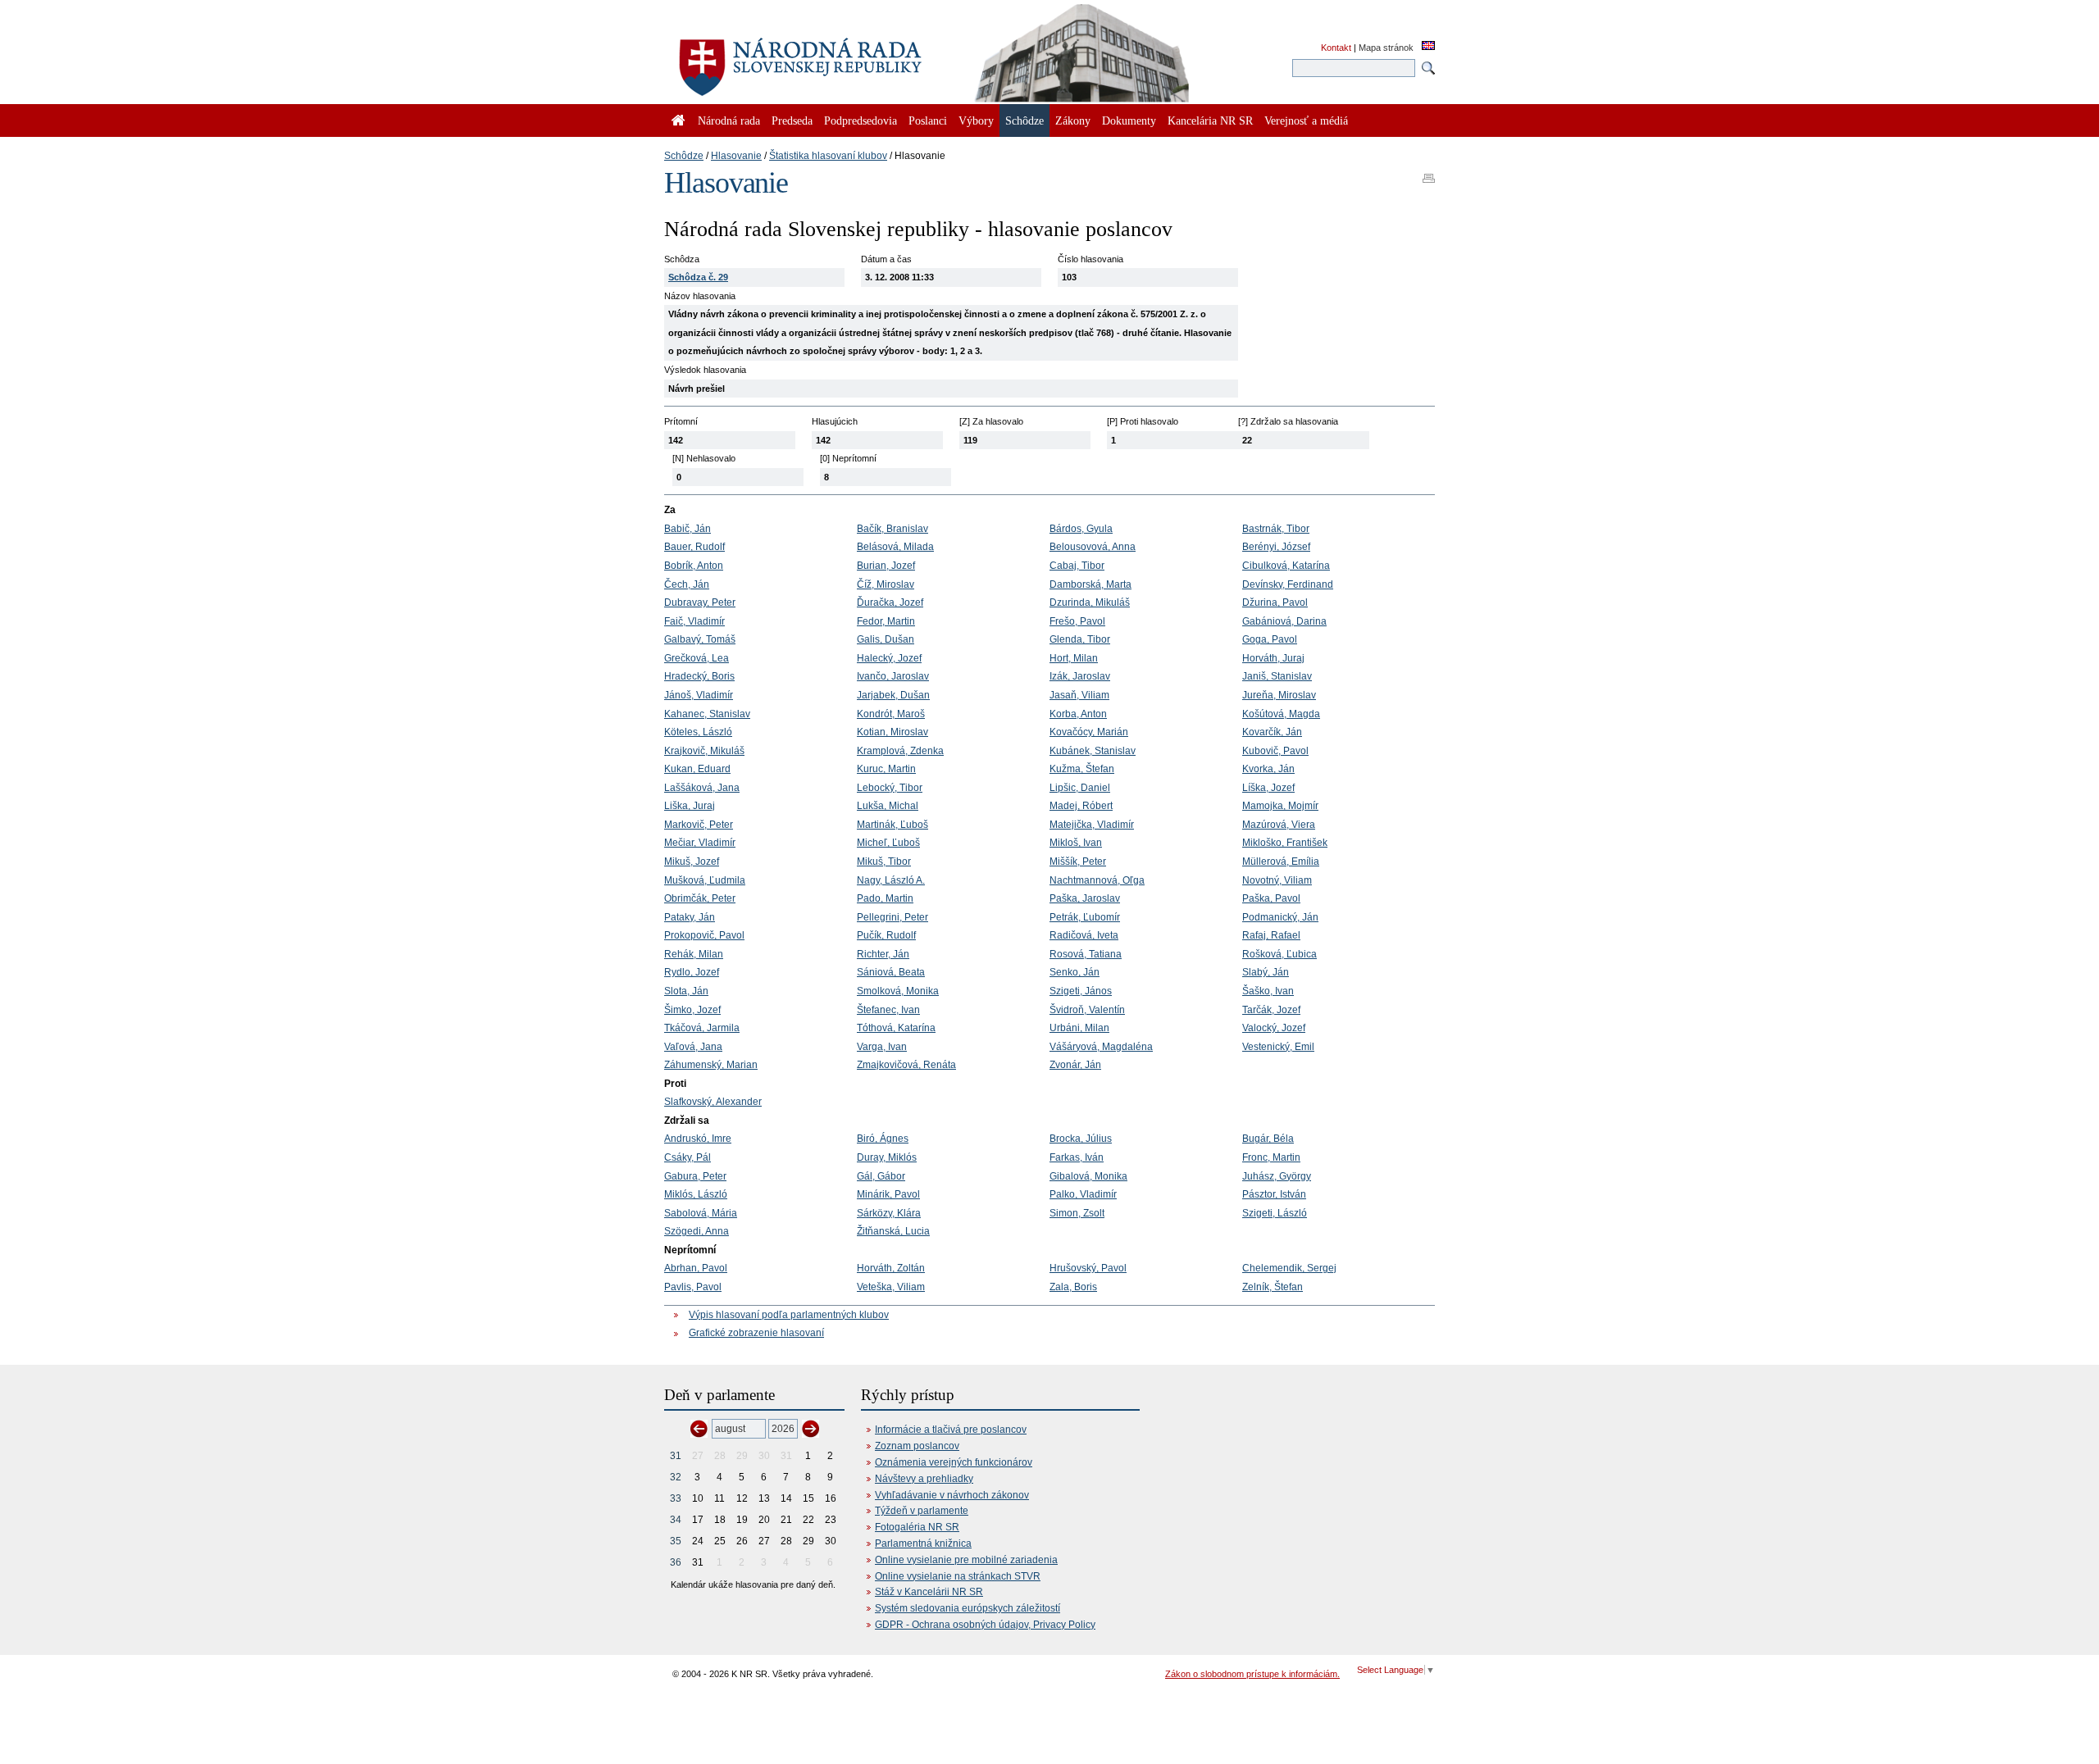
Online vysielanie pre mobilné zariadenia (966, 1560)
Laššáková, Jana (702, 788)
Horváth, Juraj (1273, 658)
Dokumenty (1129, 120)
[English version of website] (1428, 47)
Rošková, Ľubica (1279, 954)
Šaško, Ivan (1268, 991)
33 (676, 1498)
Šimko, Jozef (692, 1010)
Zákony (1073, 120)
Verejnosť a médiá (1306, 120)
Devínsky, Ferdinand (1288, 584)
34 (676, 1520)
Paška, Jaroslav (1085, 898)
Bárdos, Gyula (1081, 529)
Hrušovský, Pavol (1088, 1268)
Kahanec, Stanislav (707, 714)
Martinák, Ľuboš (892, 825)
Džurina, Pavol (1275, 602)
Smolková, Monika (898, 991)
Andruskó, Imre (698, 1139)
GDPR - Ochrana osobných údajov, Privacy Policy (985, 1625)
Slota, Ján (686, 991)
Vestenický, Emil (1278, 1047)
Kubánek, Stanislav (1093, 751)
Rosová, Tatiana (1086, 954)
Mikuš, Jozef (692, 862)
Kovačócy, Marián (1089, 732)
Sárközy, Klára (889, 1213)
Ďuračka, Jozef (890, 602)
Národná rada (729, 120)
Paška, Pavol (1271, 898)
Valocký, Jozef (1274, 1028)
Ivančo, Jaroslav (893, 676)
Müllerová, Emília (1281, 862)
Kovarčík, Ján (1272, 732)
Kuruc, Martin (886, 769)
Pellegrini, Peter (892, 917)
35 (676, 1541)
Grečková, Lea (697, 658)
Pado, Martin (885, 898)
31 (676, 1456)
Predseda (792, 120)
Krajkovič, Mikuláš (704, 751)
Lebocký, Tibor (890, 788)
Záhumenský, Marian (711, 1065)
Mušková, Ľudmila (705, 880)
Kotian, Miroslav (892, 732)
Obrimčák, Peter (700, 898)
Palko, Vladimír (1083, 1194)
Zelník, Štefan (1273, 1287)
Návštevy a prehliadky (924, 1479)
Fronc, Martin (1271, 1157)
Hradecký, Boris (699, 676)
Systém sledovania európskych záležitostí (968, 1608)
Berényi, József (1276, 547)
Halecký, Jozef (889, 658)
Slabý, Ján (1266, 972)
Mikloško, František (1285, 843)
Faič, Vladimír (694, 621)
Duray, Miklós (887, 1157)
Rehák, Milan (694, 954)
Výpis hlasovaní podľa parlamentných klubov (789, 1315)
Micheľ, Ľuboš (888, 843)
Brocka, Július (1081, 1139)
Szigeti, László (1275, 1213)
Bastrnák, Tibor (1276, 529)
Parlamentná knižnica (923, 1543)
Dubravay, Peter (700, 602)
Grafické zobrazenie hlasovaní (756, 1333)
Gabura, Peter (695, 1176)
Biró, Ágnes (883, 1139)
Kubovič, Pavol (1275, 751)
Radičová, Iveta (1084, 935)
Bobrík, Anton (694, 566)
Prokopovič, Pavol (704, 935)
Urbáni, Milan (1079, 1028)
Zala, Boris (1073, 1287)
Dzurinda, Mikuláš (1090, 602)
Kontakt (1336, 48)
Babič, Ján (688, 529)
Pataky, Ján (690, 917)
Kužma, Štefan (1082, 769)
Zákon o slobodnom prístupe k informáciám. (1252, 1674)
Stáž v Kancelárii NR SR (929, 1592)
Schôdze (684, 156)
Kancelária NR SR (1210, 120)
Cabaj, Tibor (1077, 566)
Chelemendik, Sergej (1289, 1268)
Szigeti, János (1081, 991)
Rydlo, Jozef (692, 972)
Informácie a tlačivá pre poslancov (951, 1430)
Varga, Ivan (882, 1047)
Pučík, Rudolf (886, 935)
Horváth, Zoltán (891, 1268)
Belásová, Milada (895, 547)
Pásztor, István (1274, 1194)
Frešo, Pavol (1077, 621)
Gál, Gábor (881, 1176)
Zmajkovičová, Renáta (906, 1065)
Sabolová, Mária (701, 1213)
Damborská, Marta (1090, 584)
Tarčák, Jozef (1271, 1010)
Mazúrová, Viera (1279, 825)
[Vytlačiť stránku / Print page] (1429, 173)
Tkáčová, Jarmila (702, 1028)
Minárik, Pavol (888, 1194)
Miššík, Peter (1078, 862)
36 (676, 1562)
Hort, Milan (1074, 658)
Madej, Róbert (1081, 806)
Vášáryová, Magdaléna (1101, 1047)
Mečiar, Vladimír (700, 843)
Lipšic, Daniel (1080, 788)
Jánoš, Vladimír (699, 695)
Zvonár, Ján (1075, 1065)
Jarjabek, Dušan (893, 695)
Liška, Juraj (690, 806)
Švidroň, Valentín (1087, 1010)
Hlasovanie (736, 156)
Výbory (976, 120)
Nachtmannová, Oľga (1097, 880)
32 (676, 1477)
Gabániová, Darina (1284, 621)
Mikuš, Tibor (884, 862)
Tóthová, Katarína (896, 1028)
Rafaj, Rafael (1271, 935)
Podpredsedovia (861, 120)
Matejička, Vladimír (1092, 825)
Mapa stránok (1386, 48)
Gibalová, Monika (1088, 1176)
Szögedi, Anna (697, 1231)
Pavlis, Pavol (693, 1287)
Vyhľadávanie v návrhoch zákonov (952, 1495)
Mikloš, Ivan (1076, 843)
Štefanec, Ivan (888, 1010)
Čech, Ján (687, 584)
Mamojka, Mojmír (1280, 806)
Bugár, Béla (1268, 1139)
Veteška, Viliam (891, 1287)
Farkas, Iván (1077, 1157)
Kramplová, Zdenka (900, 751)
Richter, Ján (883, 954)
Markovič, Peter (699, 825)
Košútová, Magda (1281, 714)
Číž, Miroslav (886, 584)
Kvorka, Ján (1268, 769)
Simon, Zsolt (1077, 1213)
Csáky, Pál (688, 1157)
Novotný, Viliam (1277, 880)
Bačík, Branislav (892, 529)
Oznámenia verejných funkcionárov (954, 1462)
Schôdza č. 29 (698, 277)
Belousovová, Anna (1093, 547)
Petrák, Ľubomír (1085, 917)
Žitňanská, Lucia (893, 1231)
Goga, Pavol (1270, 639)
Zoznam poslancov (917, 1446)
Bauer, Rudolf (694, 547)
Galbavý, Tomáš (700, 639)
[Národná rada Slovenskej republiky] (853, 57)
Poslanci (928, 120)
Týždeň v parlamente (922, 1511)
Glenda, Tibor (1080, 639)
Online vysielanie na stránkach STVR (958, 1576)
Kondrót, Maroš (891, 714)
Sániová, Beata (891, 972)
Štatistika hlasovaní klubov (828, 156)
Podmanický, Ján (1280, 917)
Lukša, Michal (888, 806)
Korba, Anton (1078, 714)
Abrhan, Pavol (696, 1268)
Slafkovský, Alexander (713, 1102)
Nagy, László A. (891, 880)
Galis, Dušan (886, 639)
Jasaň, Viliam (1079, 695)
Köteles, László (698, 732)
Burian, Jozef (886, 566)
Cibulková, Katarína (1286, 566)
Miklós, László (696, 1194)
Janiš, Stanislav (1277, 676)
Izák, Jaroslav (1080, 676)
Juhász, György (1277, 1176)
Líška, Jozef (1268, 788)
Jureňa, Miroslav (1279, 695)
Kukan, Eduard (697, 769)
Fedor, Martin (886, 621)
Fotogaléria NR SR (917, 1527)
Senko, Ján (1075, 972)
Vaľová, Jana (693, 1047)
